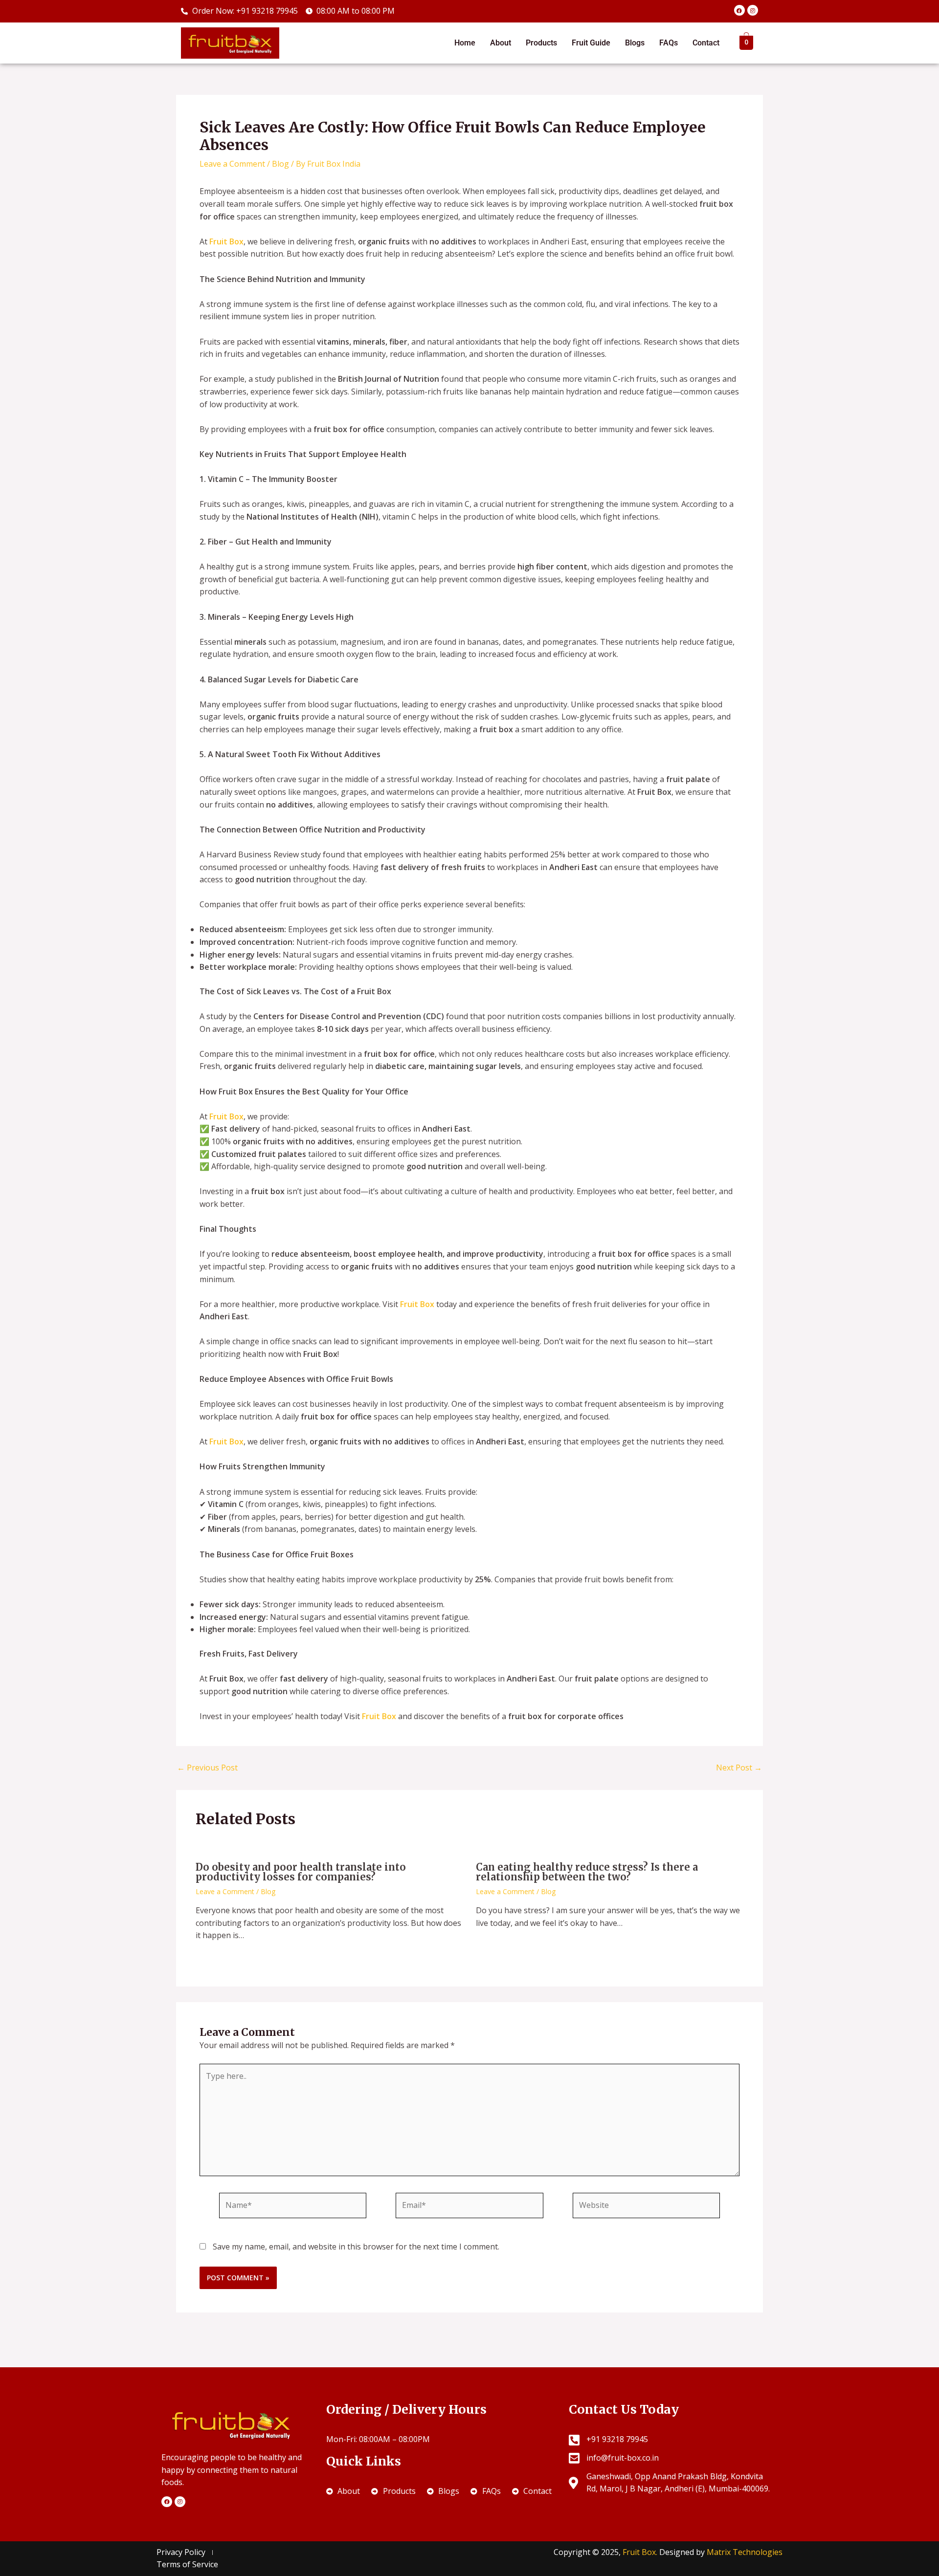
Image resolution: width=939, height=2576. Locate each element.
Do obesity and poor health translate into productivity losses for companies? (301, 1872)
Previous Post (207, 1768)
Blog (280, 164)
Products (541, 43)
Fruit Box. (641, 2552)
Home (465, 43)
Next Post (739, 1768)
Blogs (635, 43)
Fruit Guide (591, 43)
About (501, 43)
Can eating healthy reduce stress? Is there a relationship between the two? (587, 1872)
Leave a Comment (232, 164)
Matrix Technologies (745, 2552)
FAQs (669, 43)
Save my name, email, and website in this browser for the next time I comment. (356, 2247)
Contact (706, 43)
